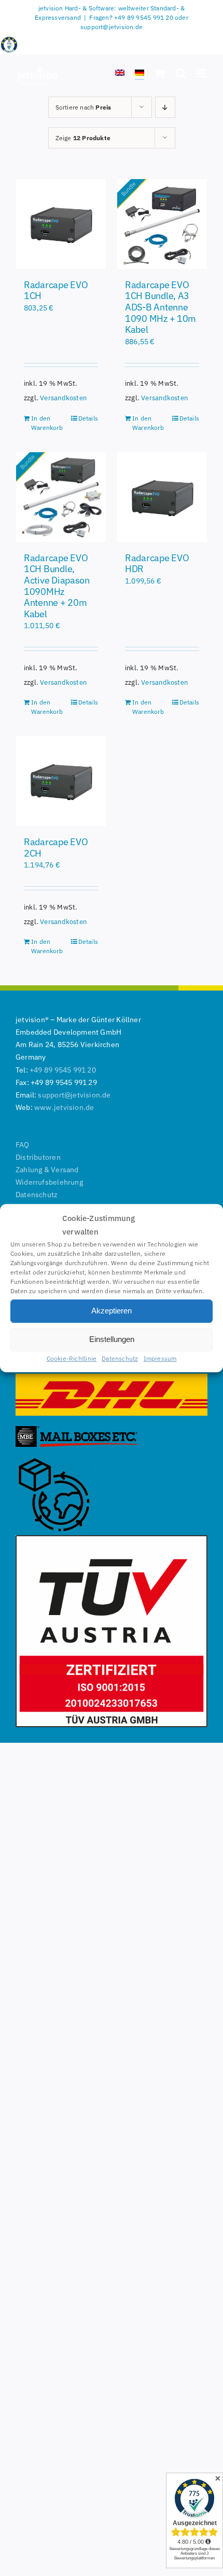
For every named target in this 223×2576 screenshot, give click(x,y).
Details (88, 418)
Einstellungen (112, 1339)
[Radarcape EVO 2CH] (61, 781)
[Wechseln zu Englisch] (120, 74)
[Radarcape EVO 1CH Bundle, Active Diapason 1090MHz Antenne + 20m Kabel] (61, 497)
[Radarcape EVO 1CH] (61, 224)
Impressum (160, 1358)
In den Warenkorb (46, 423)
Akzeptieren (112, 1311)
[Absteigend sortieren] (165, 107)
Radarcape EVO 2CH (56, 848)
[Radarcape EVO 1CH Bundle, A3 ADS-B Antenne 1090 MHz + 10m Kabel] (162, 224)
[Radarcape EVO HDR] (162, 497)
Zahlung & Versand (47, 1170)
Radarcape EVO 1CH (56, 290)
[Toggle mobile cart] (160, 73)
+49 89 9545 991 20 (63, 1070)
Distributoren (38, 1157)
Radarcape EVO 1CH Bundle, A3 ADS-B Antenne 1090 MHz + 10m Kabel (161, 307)
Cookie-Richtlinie (72, 1358)
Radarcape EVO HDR (157, 564)
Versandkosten (63, 398)
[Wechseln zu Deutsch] (140, 74)
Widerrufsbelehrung (49, 1182)
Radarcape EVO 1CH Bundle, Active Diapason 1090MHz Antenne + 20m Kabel (57, 586)
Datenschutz (120, 1358)
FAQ (23, 1145)
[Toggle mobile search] (181, 73)
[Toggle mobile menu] (202, 73)
